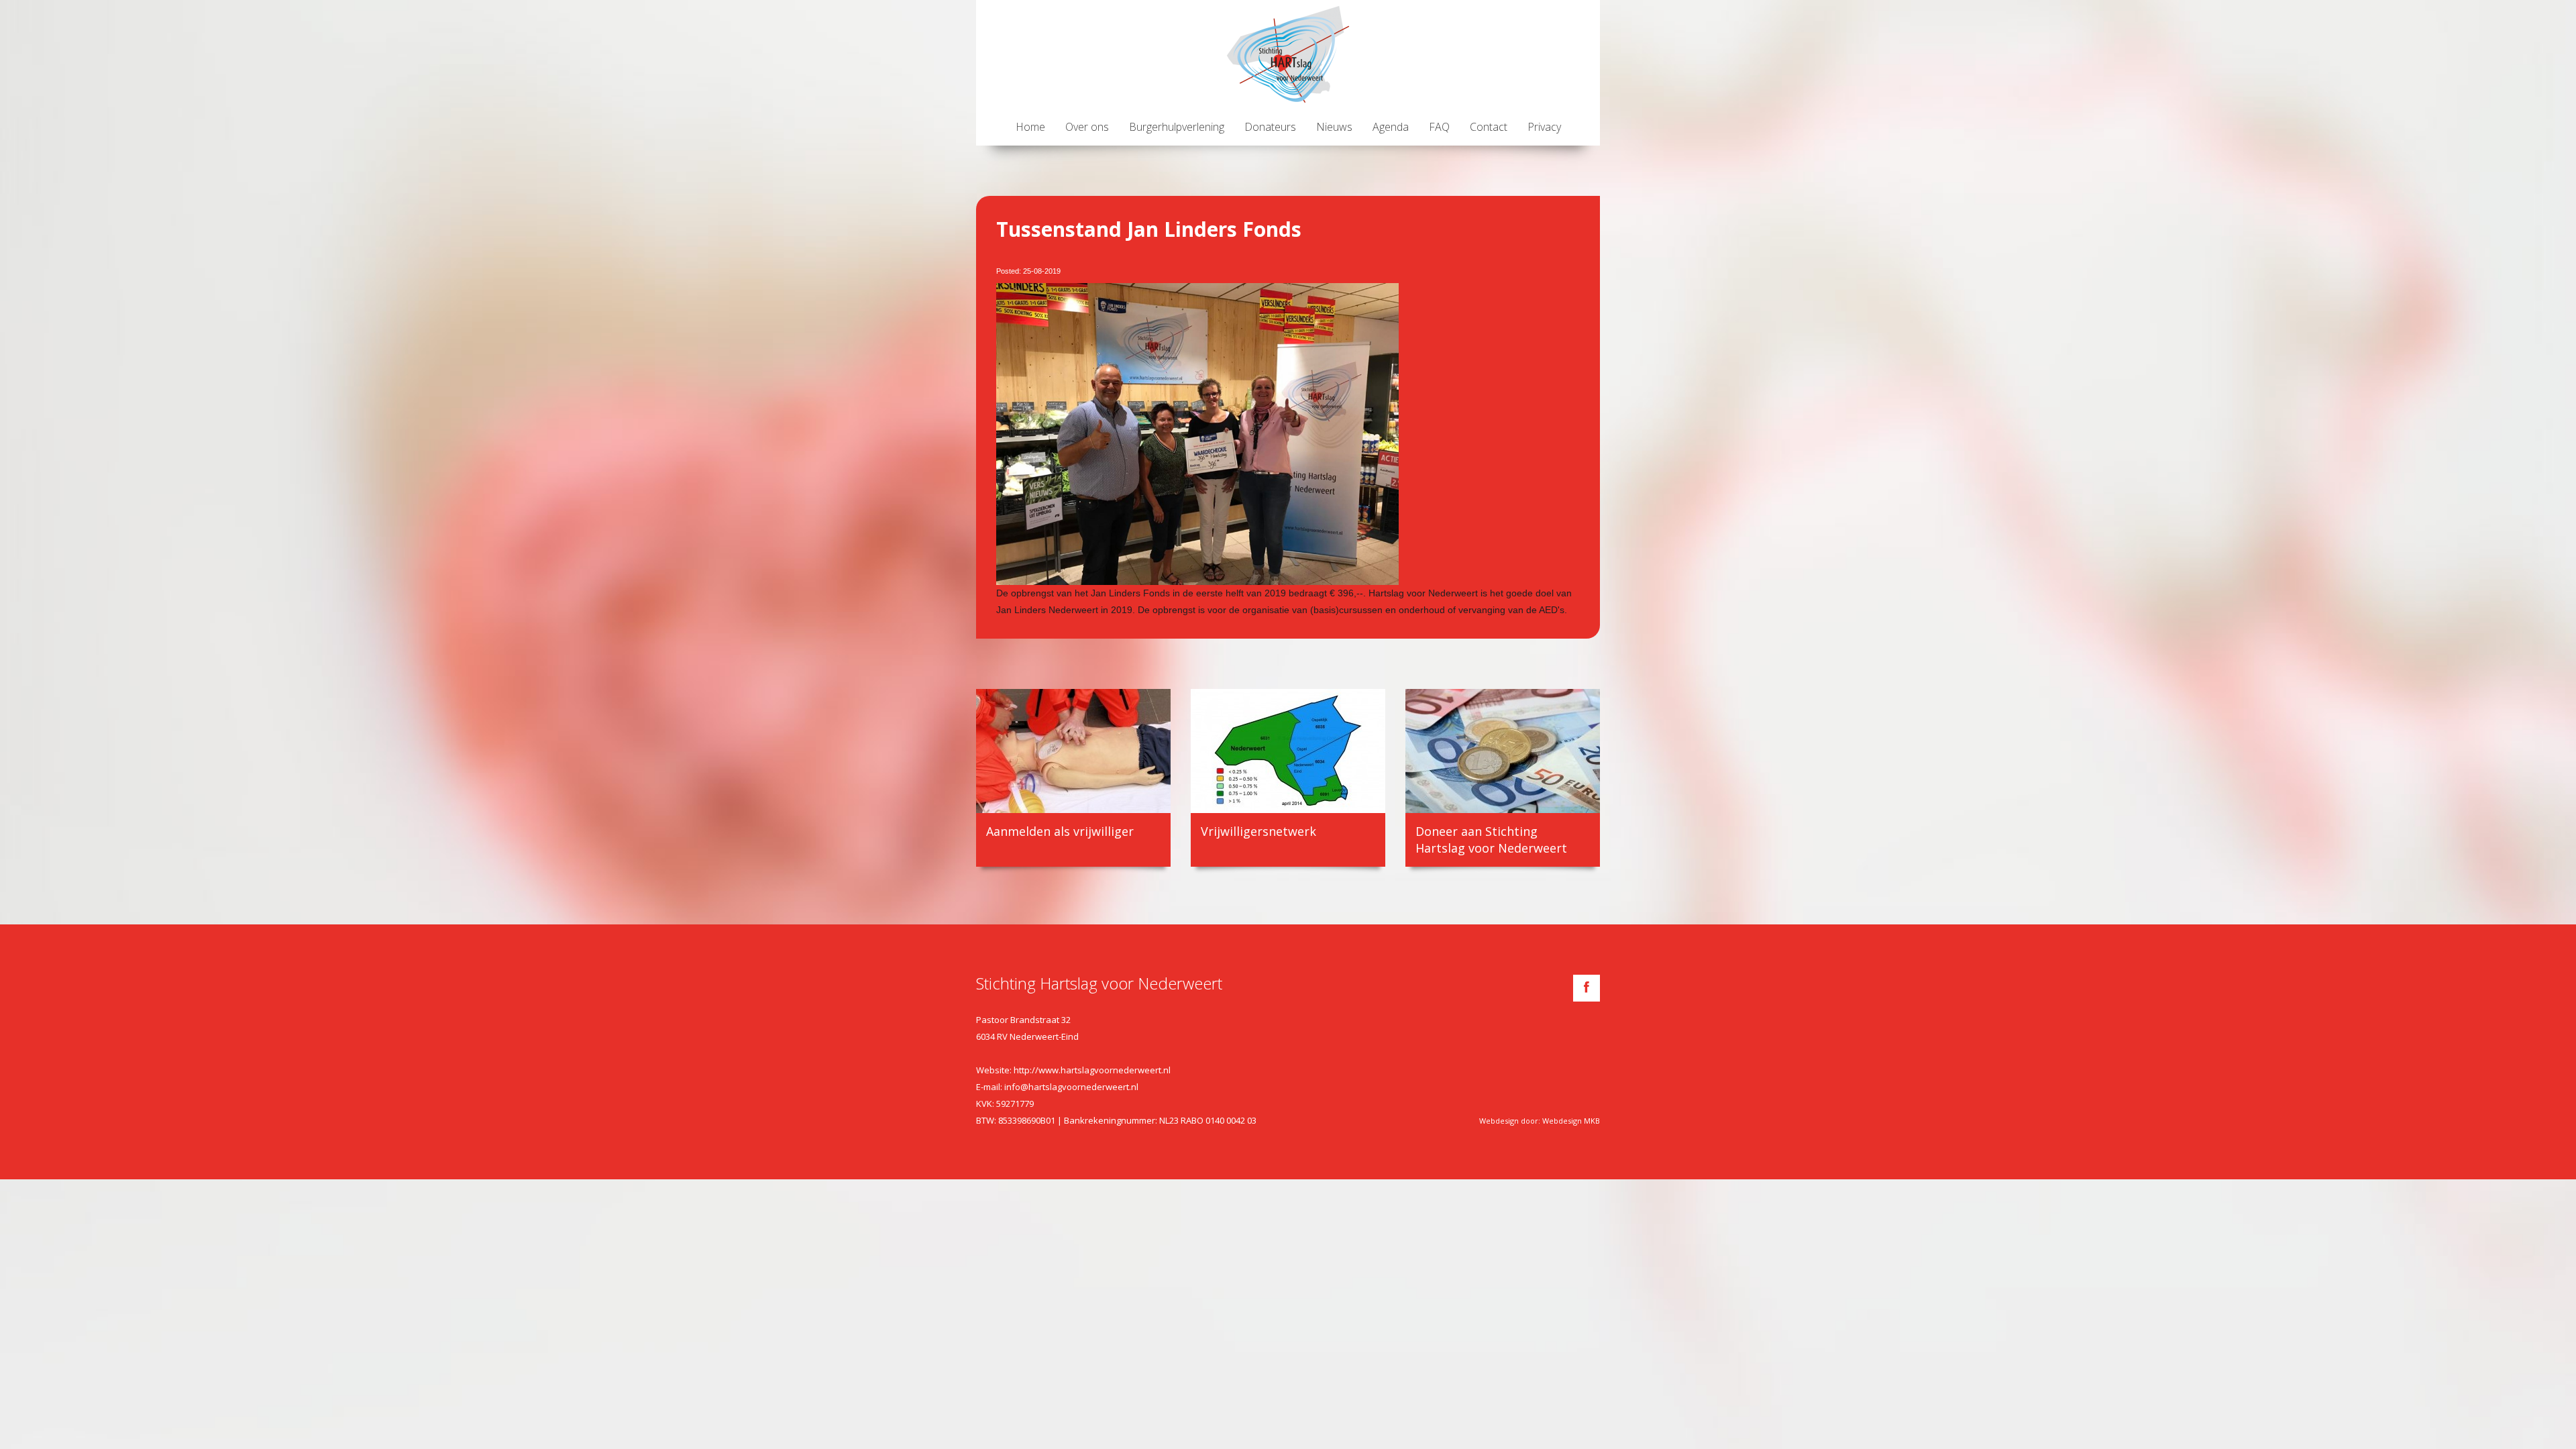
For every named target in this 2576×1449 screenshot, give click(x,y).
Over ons (1087, 127)
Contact (1489, 127)
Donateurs (1270, 127)
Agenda (1391, 127)
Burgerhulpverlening (1177, 127)
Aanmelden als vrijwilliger (1060, 831)
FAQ (1439, 127)
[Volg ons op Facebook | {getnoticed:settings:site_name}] (1587, 988)
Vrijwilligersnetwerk (1258, 831)
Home (1030, 127)
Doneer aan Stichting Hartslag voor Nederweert (1491, 840)
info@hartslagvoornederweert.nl (1071, 1087)
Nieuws (1334, 127)
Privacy (1544, 127)
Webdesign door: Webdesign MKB (1540, 1121)
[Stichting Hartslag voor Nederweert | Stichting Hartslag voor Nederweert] (1288, 54)
